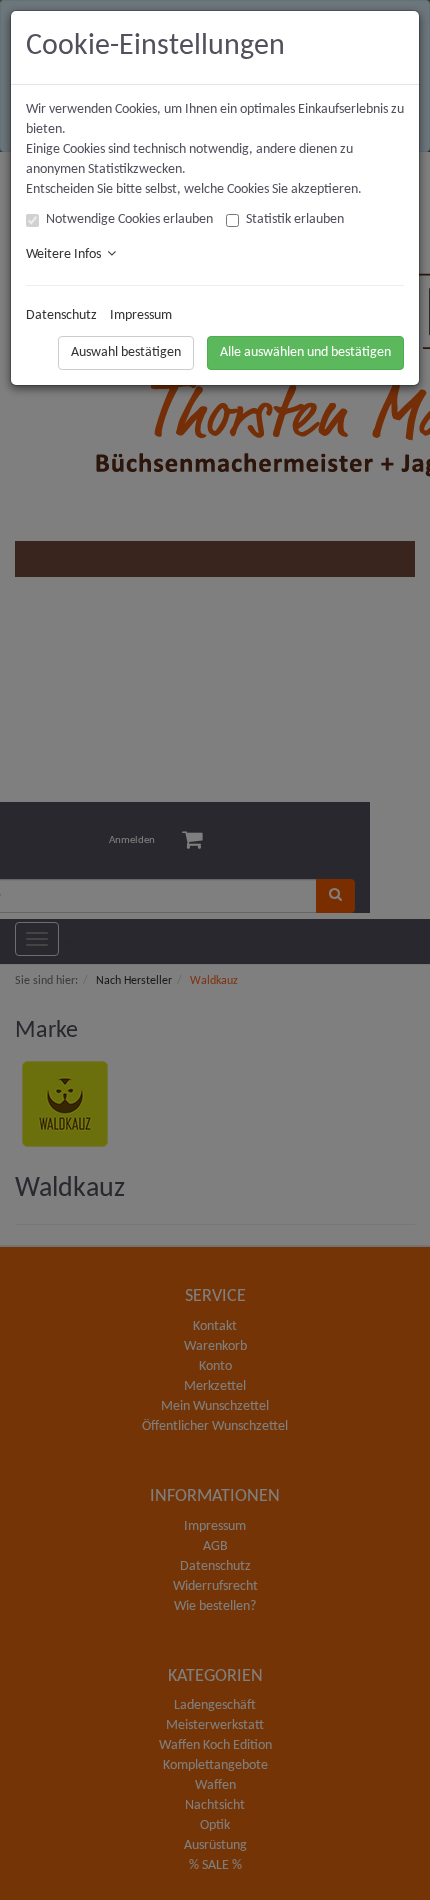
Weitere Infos (66, 254)
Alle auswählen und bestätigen (305, 352)
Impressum (141, 315)
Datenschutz (61, 315)
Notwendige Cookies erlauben (129, 219)
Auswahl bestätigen (126, 352)
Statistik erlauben (295, 219)
